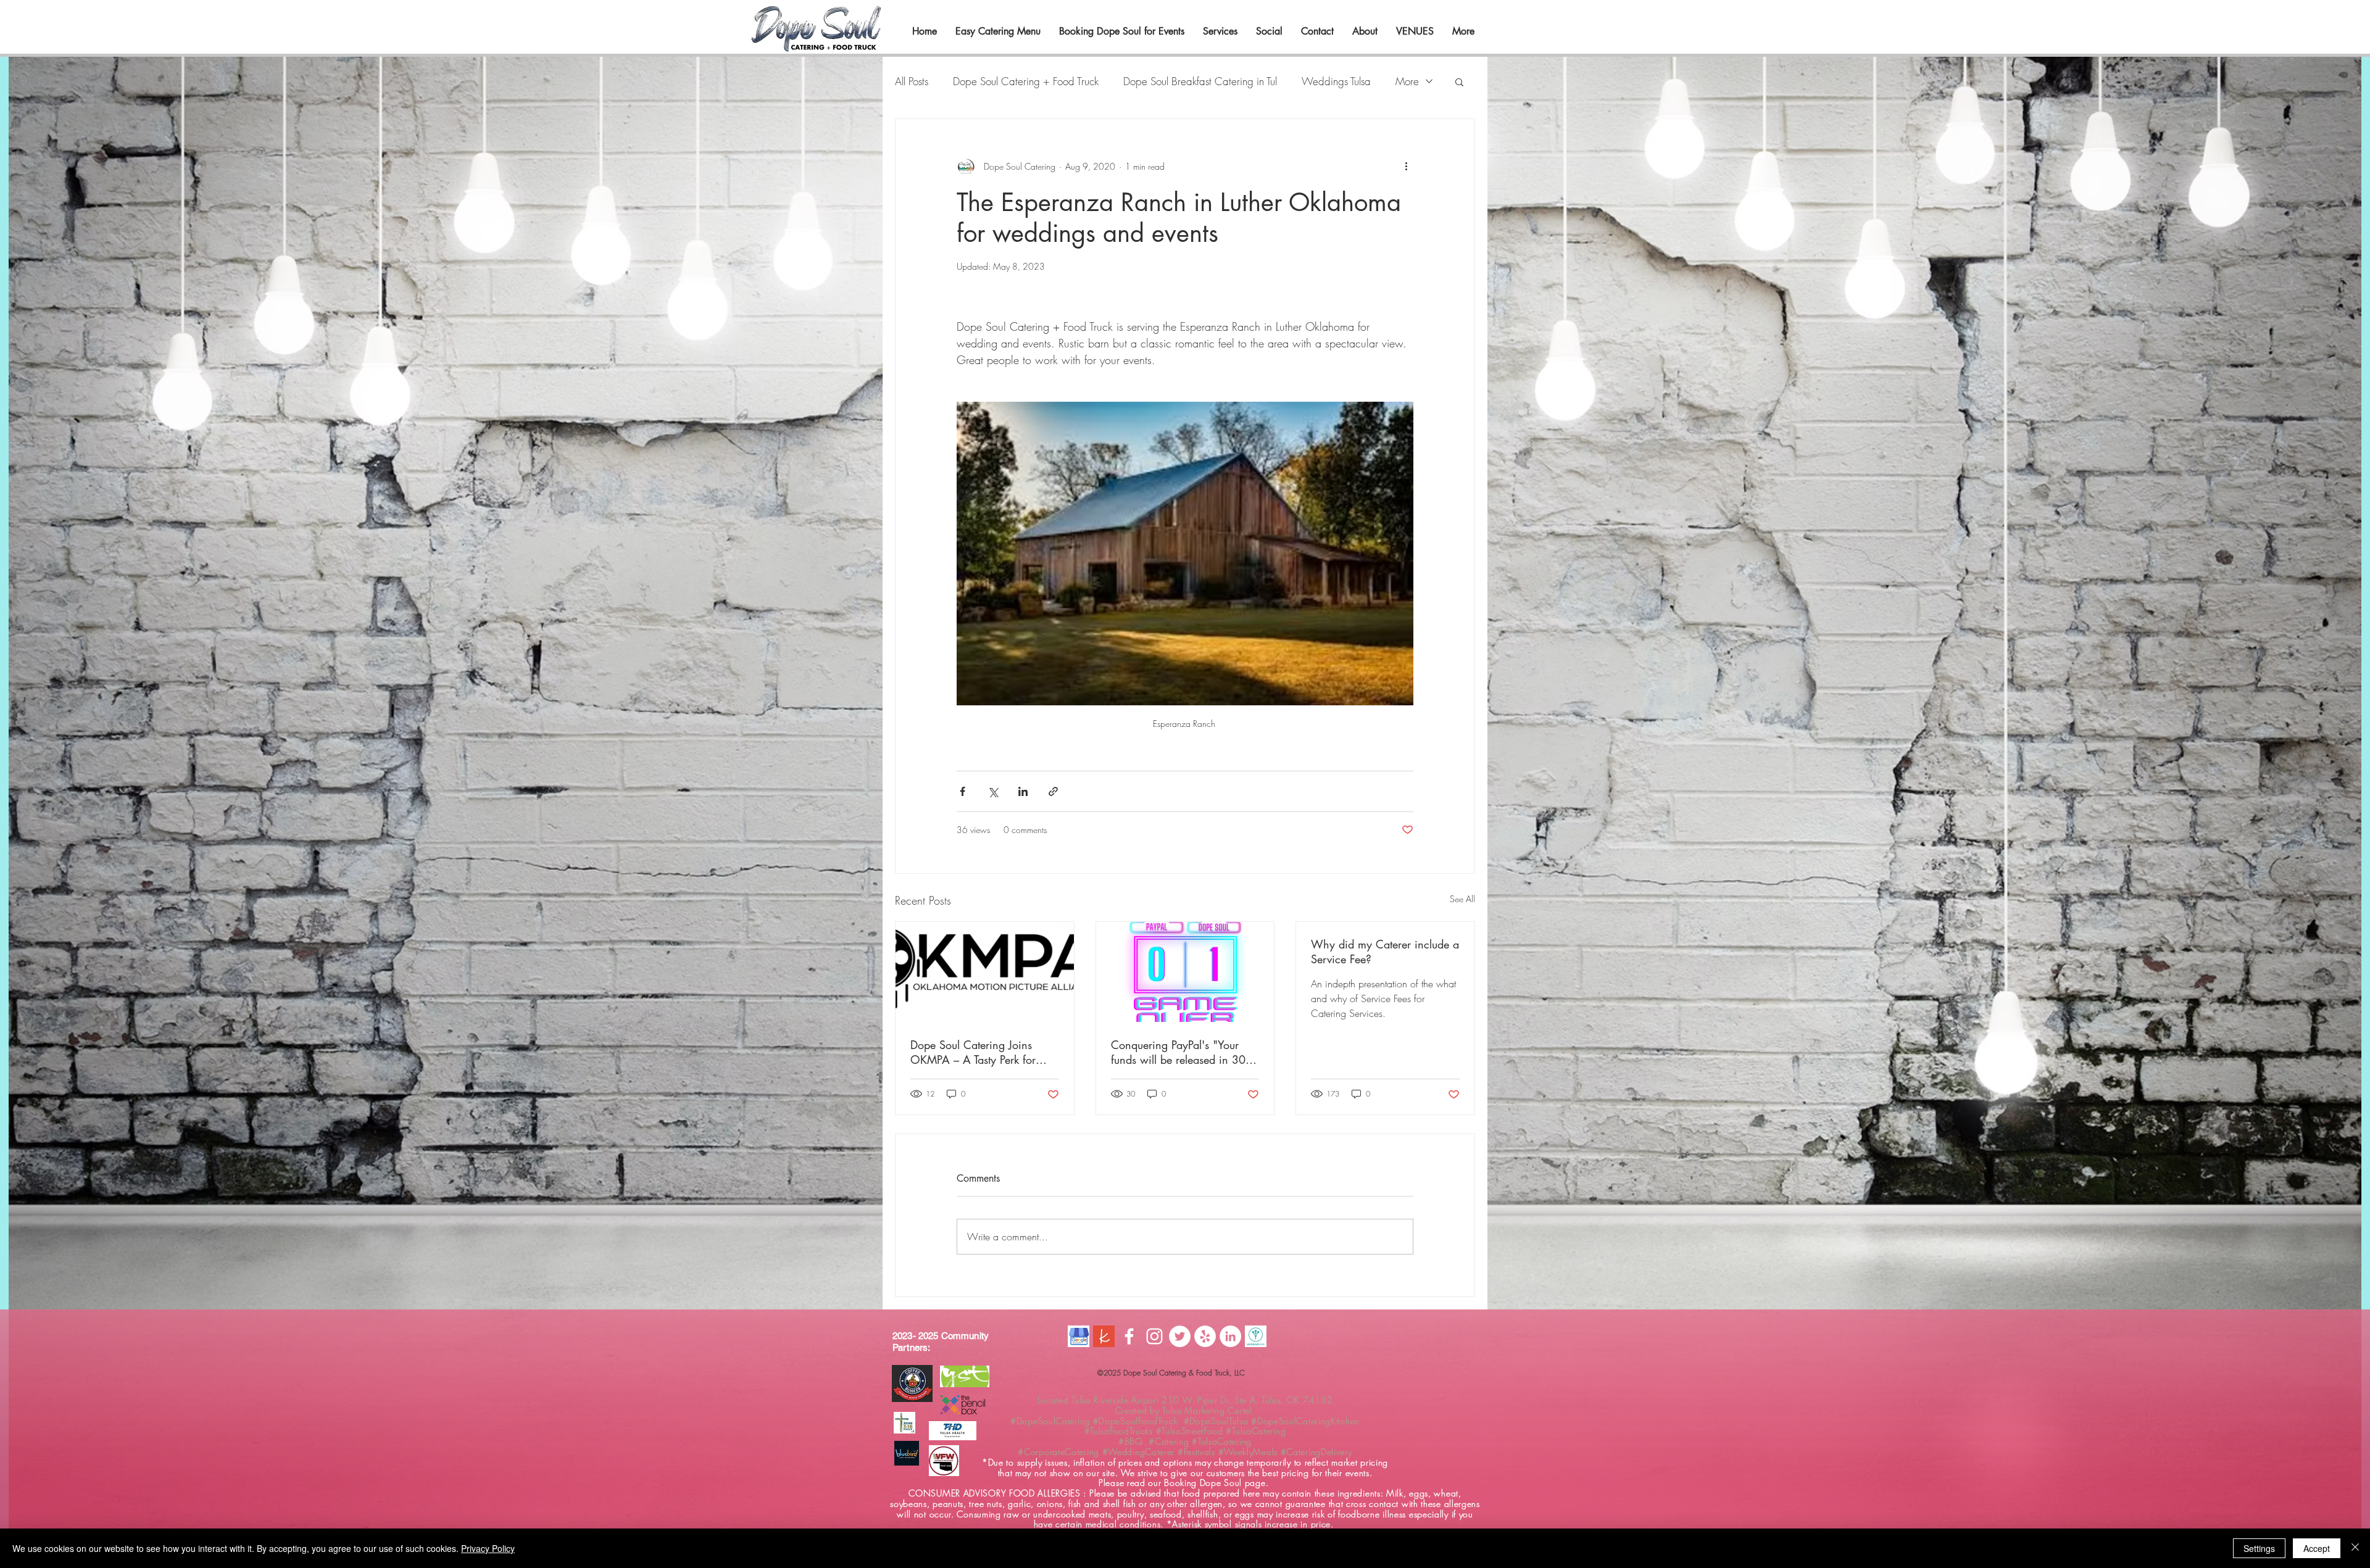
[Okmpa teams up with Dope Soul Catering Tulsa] (985, 972)
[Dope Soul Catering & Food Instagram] (1154, 1336)
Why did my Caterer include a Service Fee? (1385, 952)
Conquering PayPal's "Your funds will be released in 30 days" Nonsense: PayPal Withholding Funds (1178, 1052)
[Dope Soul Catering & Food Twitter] (1180, 1336)
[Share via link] (1053, 791)
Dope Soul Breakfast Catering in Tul (1200, 81)
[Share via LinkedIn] (1023, 791)
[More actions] (1406, 166)
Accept (2317, 1548)
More (1407, 81)
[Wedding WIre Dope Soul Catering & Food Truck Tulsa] (1256, 1336)
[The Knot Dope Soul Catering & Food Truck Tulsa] (1104, 1336)
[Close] (2355, 1548)
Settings (2259, 1548)
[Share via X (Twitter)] (993, 791)
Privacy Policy (488, 1548)
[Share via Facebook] (963, 791)
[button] (1459, 81)
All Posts (912, 81)
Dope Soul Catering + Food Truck (1026, 81)
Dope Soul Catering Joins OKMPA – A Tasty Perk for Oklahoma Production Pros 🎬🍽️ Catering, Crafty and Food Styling (983, 1052)
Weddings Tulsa (1336, 81)
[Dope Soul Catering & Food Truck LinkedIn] (1230, 1336)
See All (1462, 899)
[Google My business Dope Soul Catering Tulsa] (1079, 1336)
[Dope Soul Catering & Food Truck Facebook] (1129, 1336)
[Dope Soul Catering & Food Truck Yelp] (1205, 1336)
